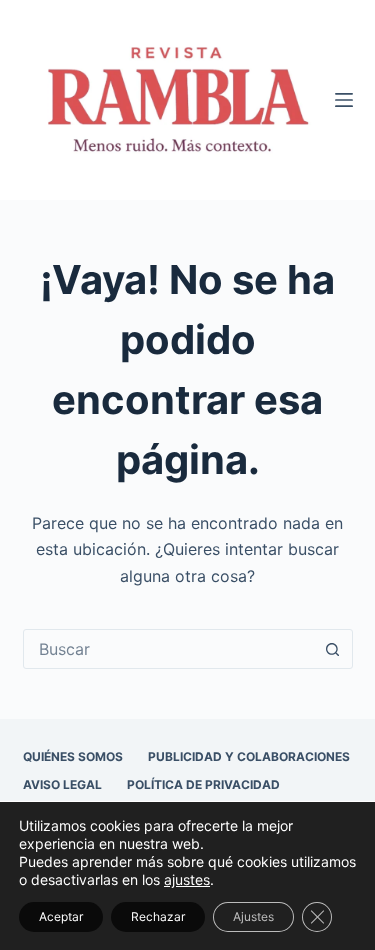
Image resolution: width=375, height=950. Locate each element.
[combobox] (169, 649)
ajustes (187, 879)
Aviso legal (62, 784)
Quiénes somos (73, 756)
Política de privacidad (203, 784)
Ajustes (253, 916)
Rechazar (158, 916)
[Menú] (344, 100)
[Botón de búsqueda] (333, 649)
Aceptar (61, 916)
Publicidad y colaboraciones (249, 756)
